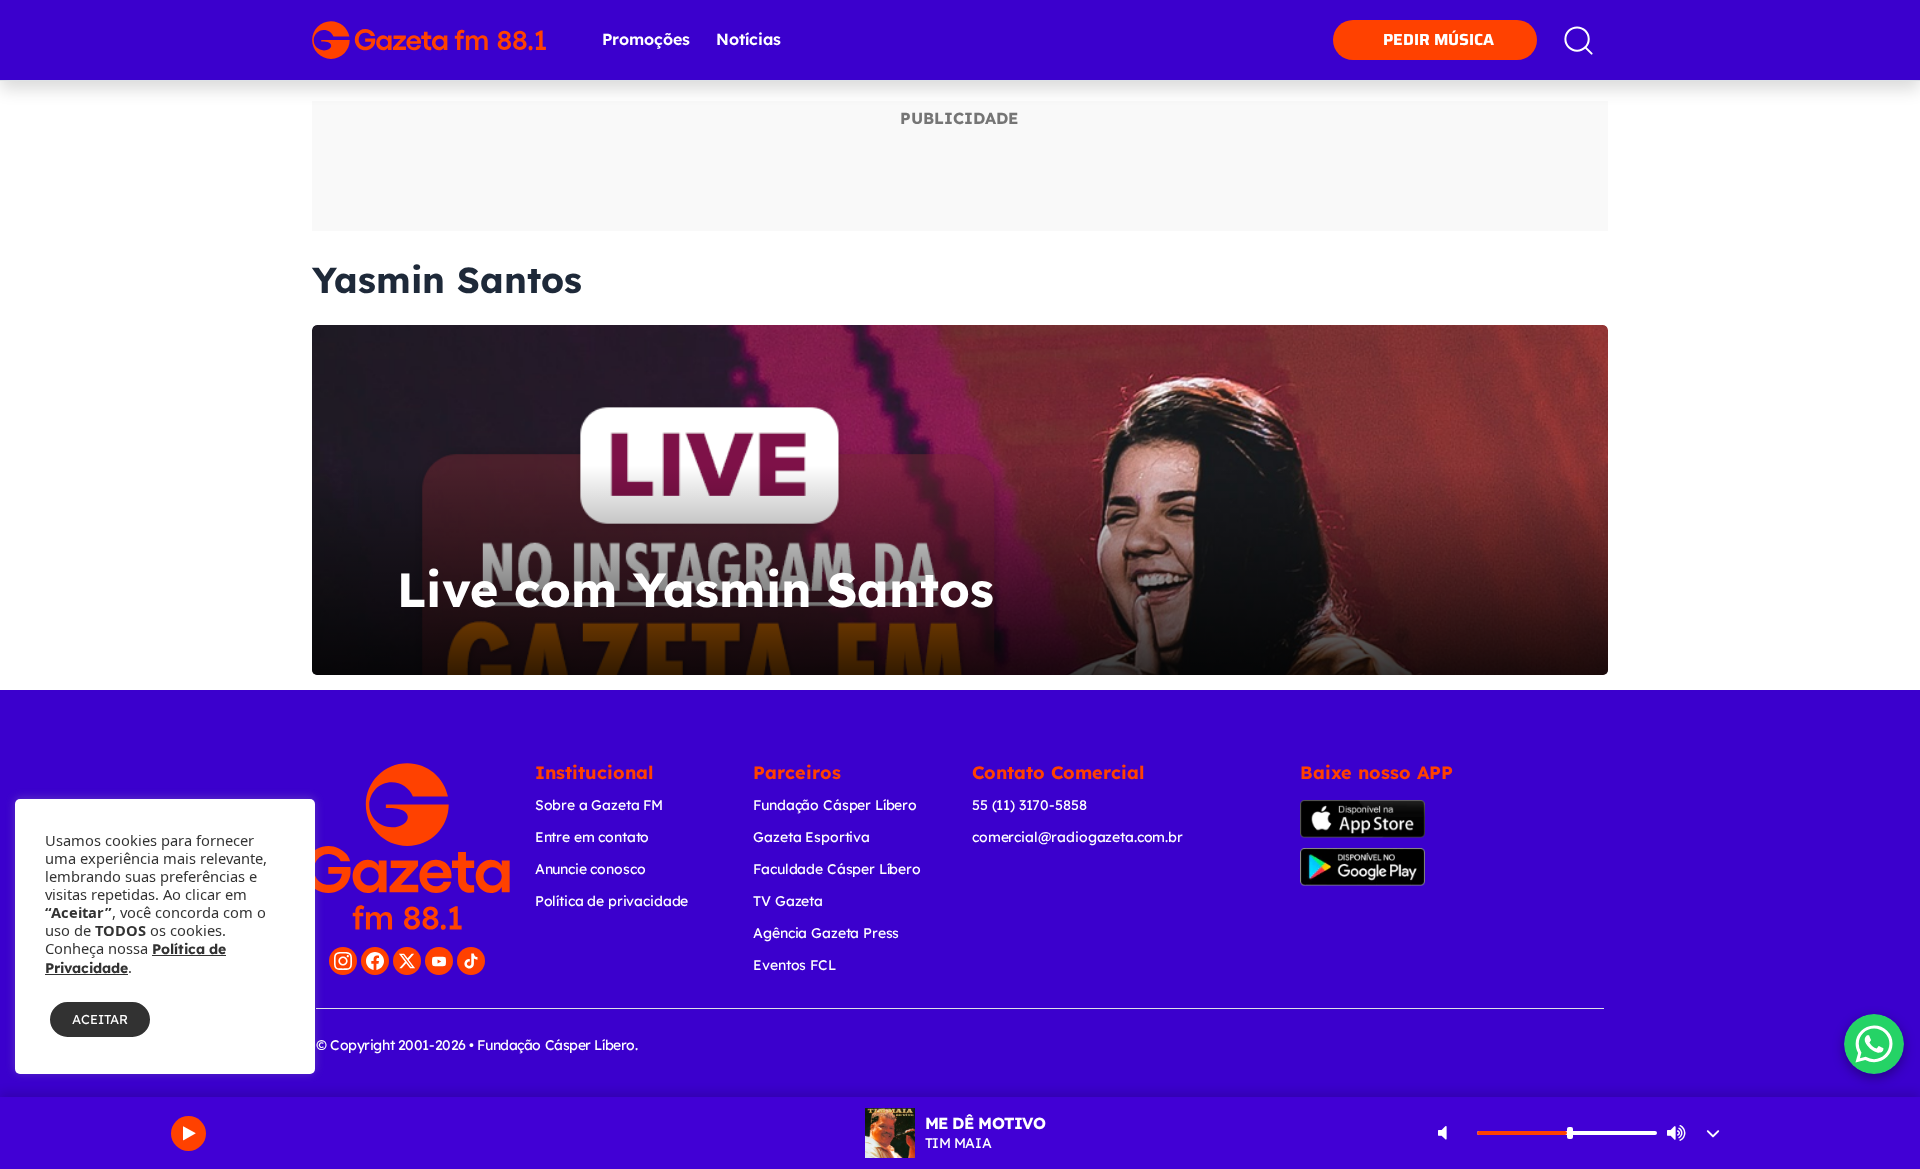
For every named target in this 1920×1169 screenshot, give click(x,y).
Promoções (646, 39)
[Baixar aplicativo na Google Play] (1397, 867)
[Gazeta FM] (407, 846)
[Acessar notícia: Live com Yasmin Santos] (960, 500)
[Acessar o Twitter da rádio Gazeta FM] (407, 961)
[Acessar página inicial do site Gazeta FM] (429, 40)
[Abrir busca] (1578, 40)
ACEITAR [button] (100, 1019)
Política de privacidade (612, 901)
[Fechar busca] (1842, 20)
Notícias (748, 39)
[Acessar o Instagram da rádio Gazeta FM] (343, 961)
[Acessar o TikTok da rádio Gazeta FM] (471, 961)
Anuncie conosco (590, 869)
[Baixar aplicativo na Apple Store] (1393, 819)
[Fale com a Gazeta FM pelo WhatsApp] (1874, 1044)
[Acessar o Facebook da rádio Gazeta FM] (375, 961)
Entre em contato (592, 837)
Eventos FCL (794, 965)
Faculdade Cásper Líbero (837, 869)
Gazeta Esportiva (811, 837)
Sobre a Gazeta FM (599, 805)
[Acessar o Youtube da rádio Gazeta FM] (439, 961)
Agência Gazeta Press (826, 933)
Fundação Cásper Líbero (835, 805)
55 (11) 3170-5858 (1029, 805)
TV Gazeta (788, 901)
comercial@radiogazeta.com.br (1077, 837)
